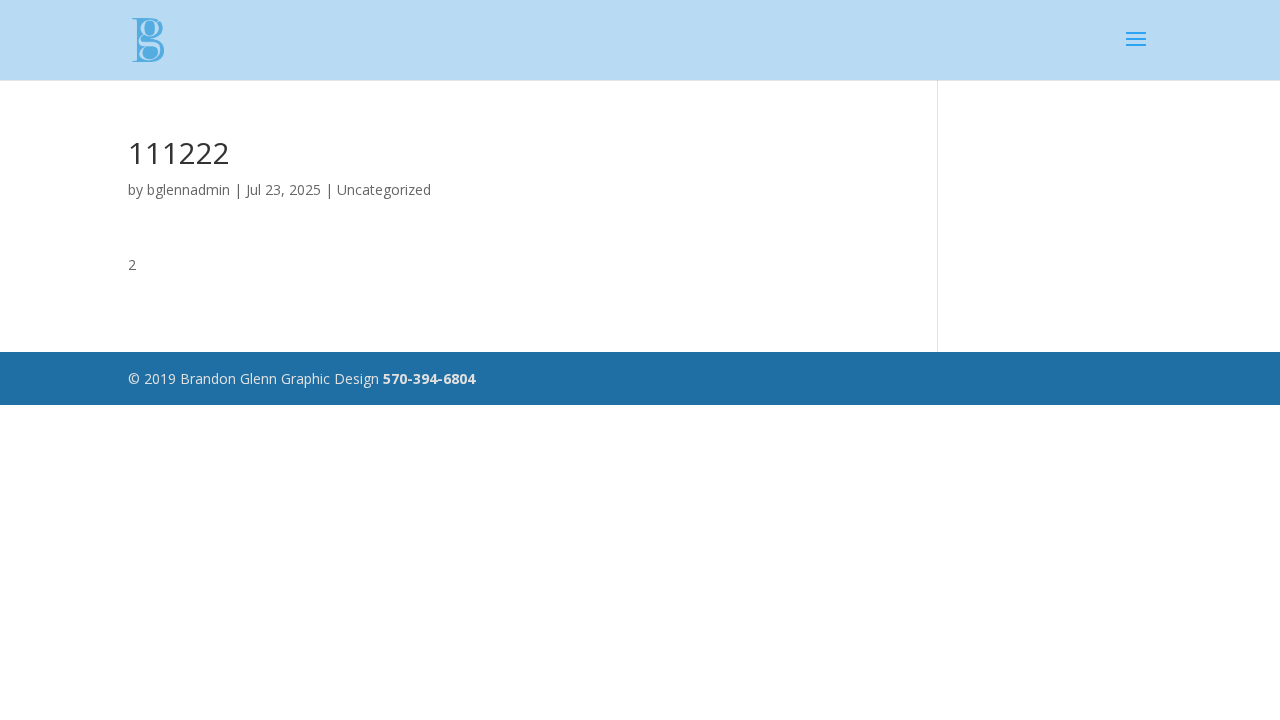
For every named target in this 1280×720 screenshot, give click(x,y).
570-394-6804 (429, 378)
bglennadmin (188, 189)
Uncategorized (384, 189)
